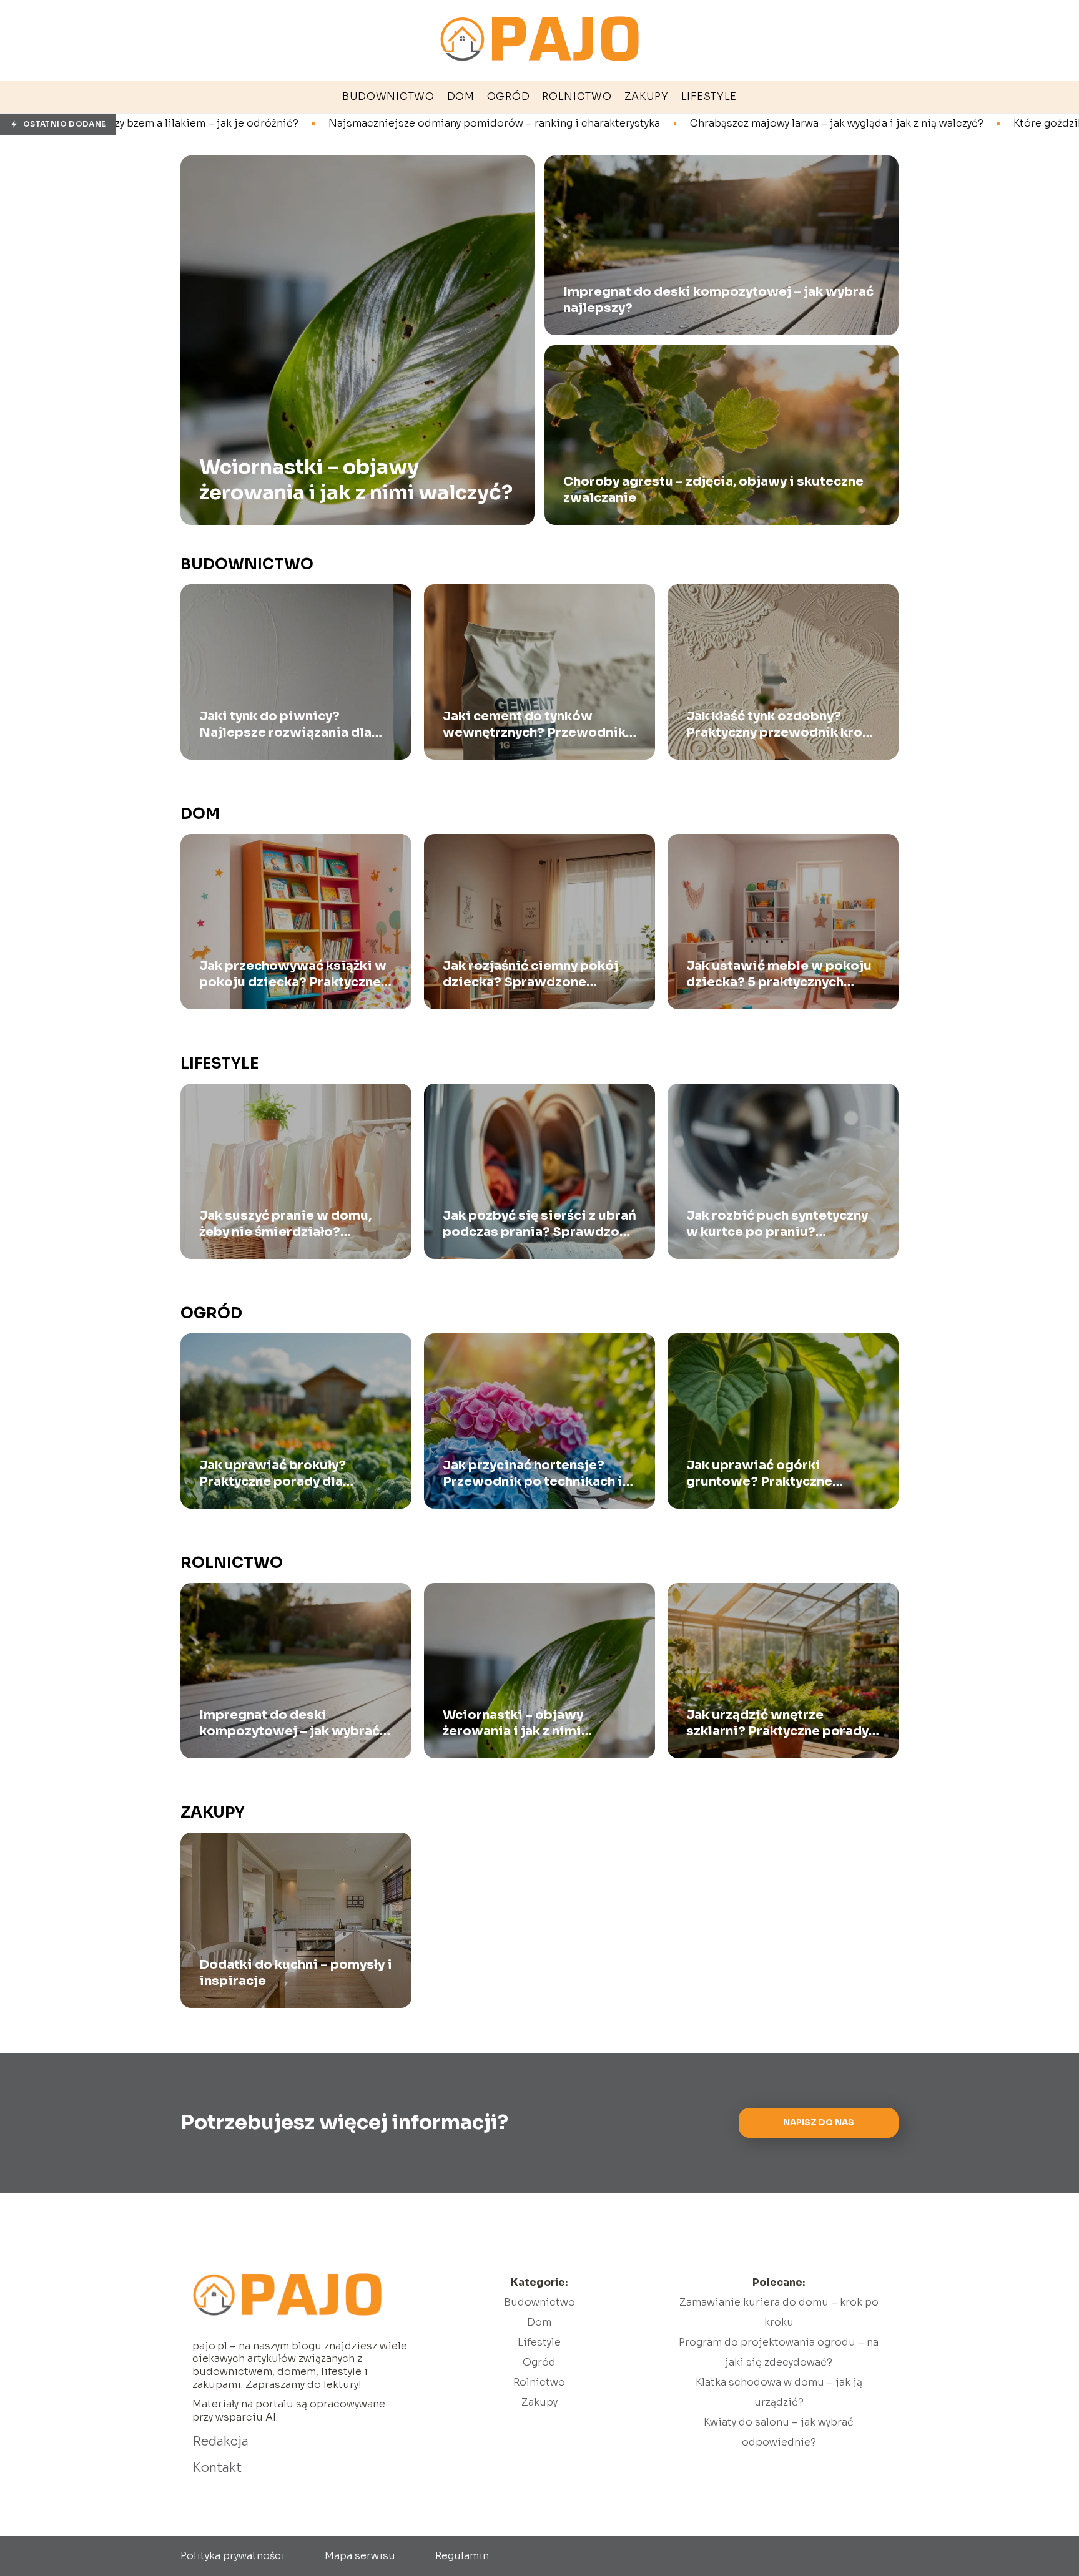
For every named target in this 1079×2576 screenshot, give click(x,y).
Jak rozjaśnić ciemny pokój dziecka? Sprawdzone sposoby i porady (530, 974)
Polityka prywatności (233, 2556)
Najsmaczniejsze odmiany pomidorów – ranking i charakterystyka (293, 124)
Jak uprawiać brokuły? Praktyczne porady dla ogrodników (273, 1474)
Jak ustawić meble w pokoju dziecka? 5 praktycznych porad (779, 974)
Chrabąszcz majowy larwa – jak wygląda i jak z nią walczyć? (636, 124)
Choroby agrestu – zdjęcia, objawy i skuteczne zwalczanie (713, 490)
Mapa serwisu (360, 2556)
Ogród (211, 1313)
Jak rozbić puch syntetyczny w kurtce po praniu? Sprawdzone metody (777, 1224)
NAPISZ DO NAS (819, 2123)
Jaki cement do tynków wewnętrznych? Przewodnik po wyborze (534, 725)
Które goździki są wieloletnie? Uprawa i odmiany (936, 124)
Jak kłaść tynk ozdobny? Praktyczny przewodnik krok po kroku (778, 725)
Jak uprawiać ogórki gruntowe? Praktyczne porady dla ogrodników (763, 1474)
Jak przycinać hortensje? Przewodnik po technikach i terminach (533, 1474)
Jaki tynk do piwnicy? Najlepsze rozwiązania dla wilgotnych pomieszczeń (285, 725)
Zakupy (213, 1813)
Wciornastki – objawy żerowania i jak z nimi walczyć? (356, 479)
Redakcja (220, 2441)
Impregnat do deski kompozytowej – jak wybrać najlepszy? (718, 300)
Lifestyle (219, 1064)
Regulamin (462, 2556)
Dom (200, 814)
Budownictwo (247, 564)
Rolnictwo (232, 1563)
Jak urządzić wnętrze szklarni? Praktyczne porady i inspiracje (781, 1723)
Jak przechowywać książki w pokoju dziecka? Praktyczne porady (293, 974)
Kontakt (217, 2468)
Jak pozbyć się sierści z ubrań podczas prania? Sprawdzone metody (539, 1224)
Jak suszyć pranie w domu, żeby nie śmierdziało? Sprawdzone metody (285, 1224)
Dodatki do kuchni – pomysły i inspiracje (296, 1973)
